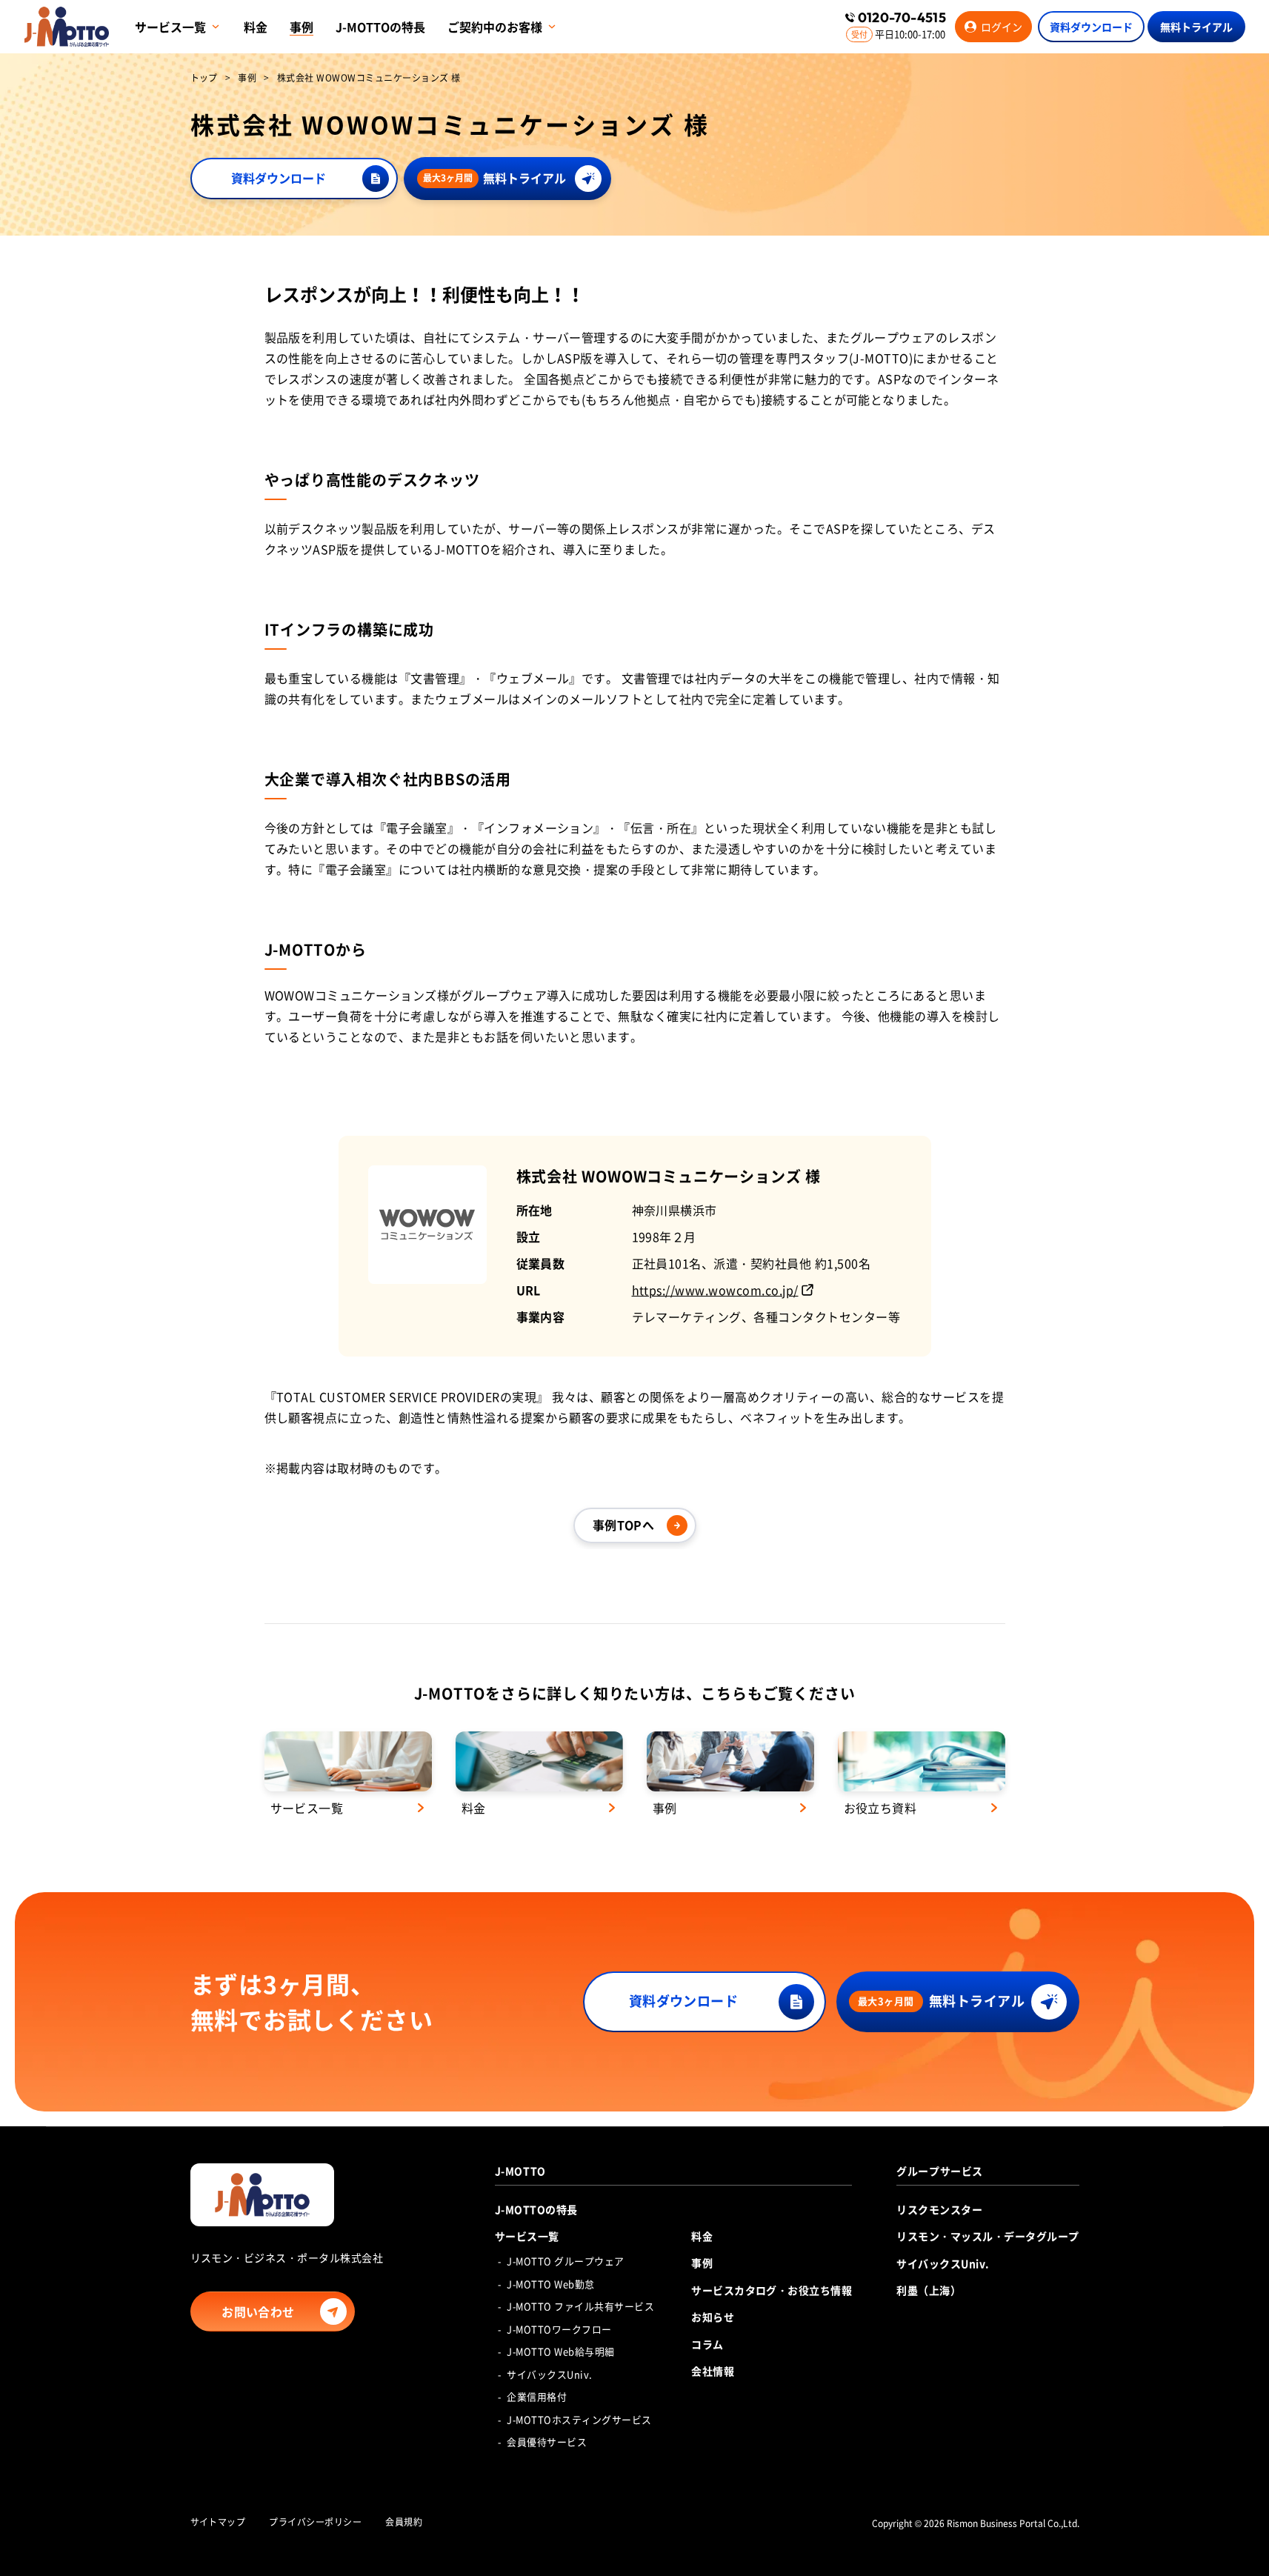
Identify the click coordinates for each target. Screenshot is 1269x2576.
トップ (204, 79)
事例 (247, 79)
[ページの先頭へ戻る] (1243, 2520)
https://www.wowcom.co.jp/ (715, 1290)
